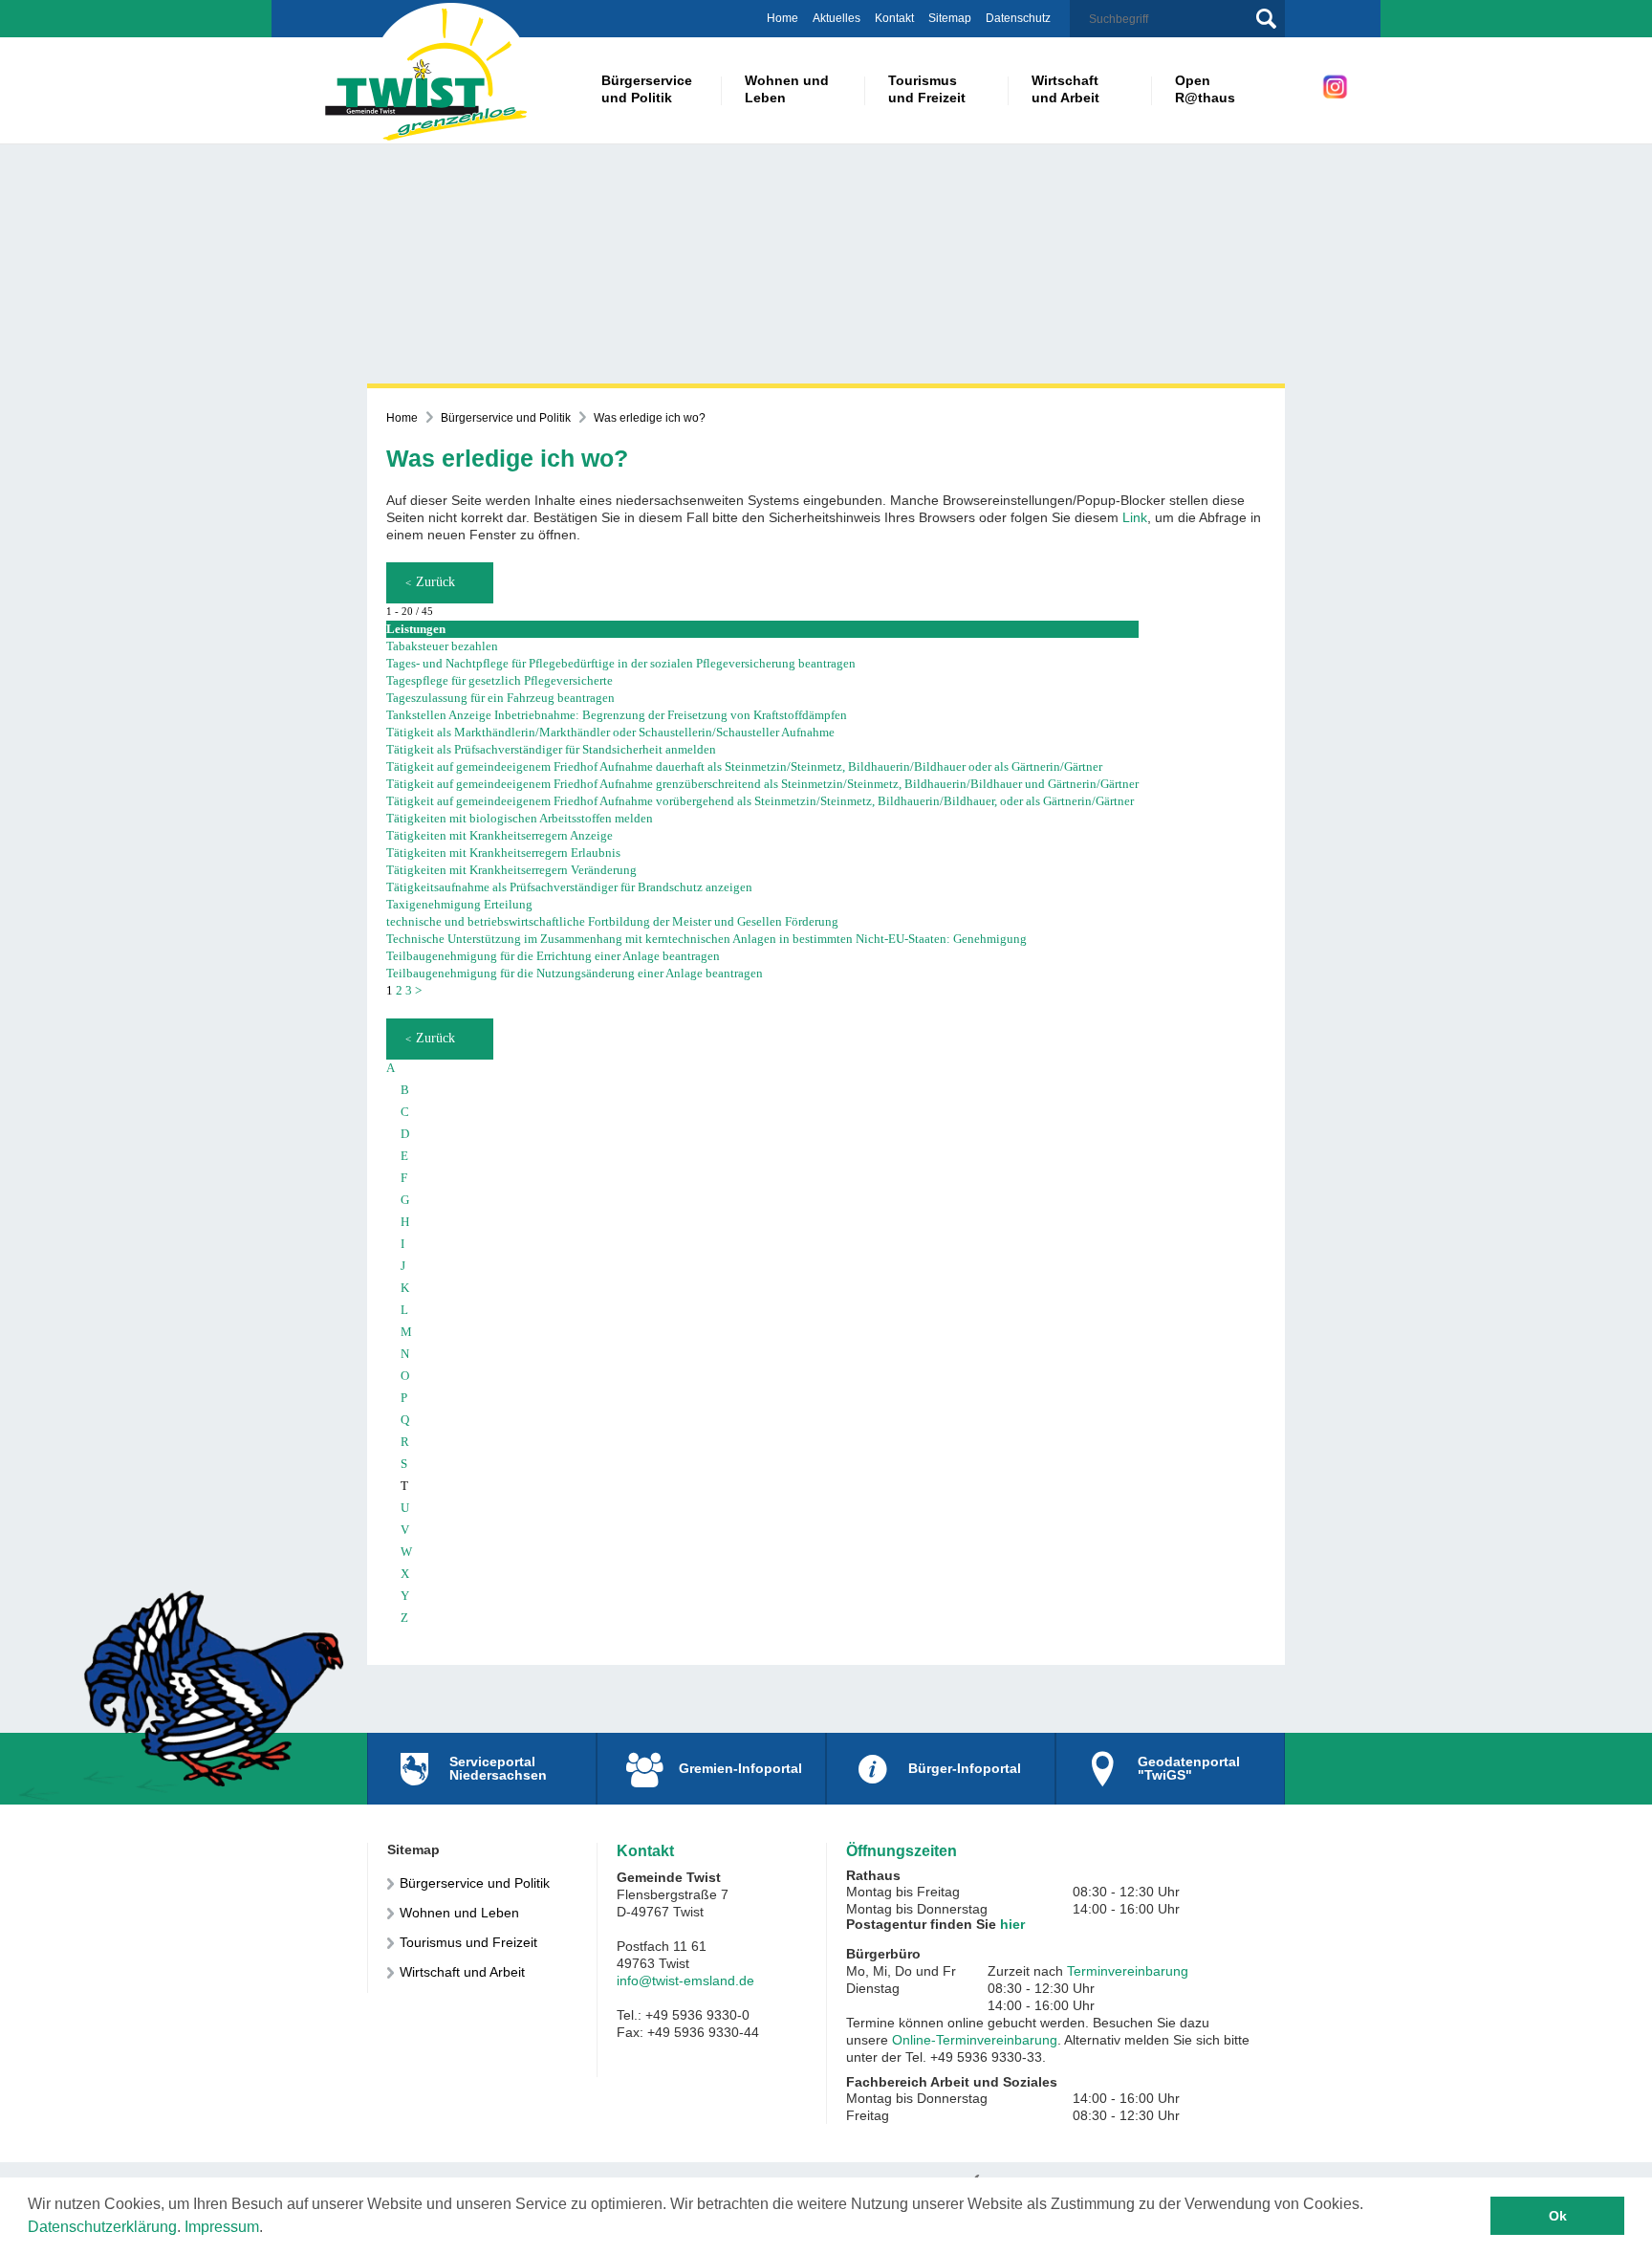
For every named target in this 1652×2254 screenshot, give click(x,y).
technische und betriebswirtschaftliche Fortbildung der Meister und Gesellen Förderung (612, 921)
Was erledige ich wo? (650, 418)
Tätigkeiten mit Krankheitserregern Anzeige (500, 835)
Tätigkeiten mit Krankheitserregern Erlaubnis (503, 853)
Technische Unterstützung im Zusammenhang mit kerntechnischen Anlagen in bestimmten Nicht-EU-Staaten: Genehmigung (706, 939)
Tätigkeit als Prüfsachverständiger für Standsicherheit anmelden (551, 749)
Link (1135, 517)
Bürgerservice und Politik (506, 418)
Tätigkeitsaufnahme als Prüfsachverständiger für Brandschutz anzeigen (569, 887)
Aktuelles (837, 18)
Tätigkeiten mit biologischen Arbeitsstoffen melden (520, 818)
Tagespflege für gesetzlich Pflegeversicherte (500, 680)
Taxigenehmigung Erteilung (459, 904)
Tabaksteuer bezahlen (442, 646)
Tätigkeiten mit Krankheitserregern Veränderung (511, 870)
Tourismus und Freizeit (468, 1942)
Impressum (222, 2227)
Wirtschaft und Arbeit (462, 1972)
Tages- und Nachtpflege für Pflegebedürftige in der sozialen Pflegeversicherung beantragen (621, 663)
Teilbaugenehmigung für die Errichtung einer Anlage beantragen (553, 956)
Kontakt (894, 18)
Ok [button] (1558, 2216)
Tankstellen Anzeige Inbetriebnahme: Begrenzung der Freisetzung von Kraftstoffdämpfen (617, 715)
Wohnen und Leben (459, 1913)
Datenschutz (1018, 18)
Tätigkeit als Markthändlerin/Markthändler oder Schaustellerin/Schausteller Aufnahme (610, 732)
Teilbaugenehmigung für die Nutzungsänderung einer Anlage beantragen (575, 973)
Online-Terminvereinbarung (975, 2040)
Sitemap (950, 18)
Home (783, 18)
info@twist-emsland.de (685, 1980)
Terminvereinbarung (1128, 1971)
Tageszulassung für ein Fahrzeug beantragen (500, 698)
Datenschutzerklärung (102, 2227)
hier (1012, 1924)
